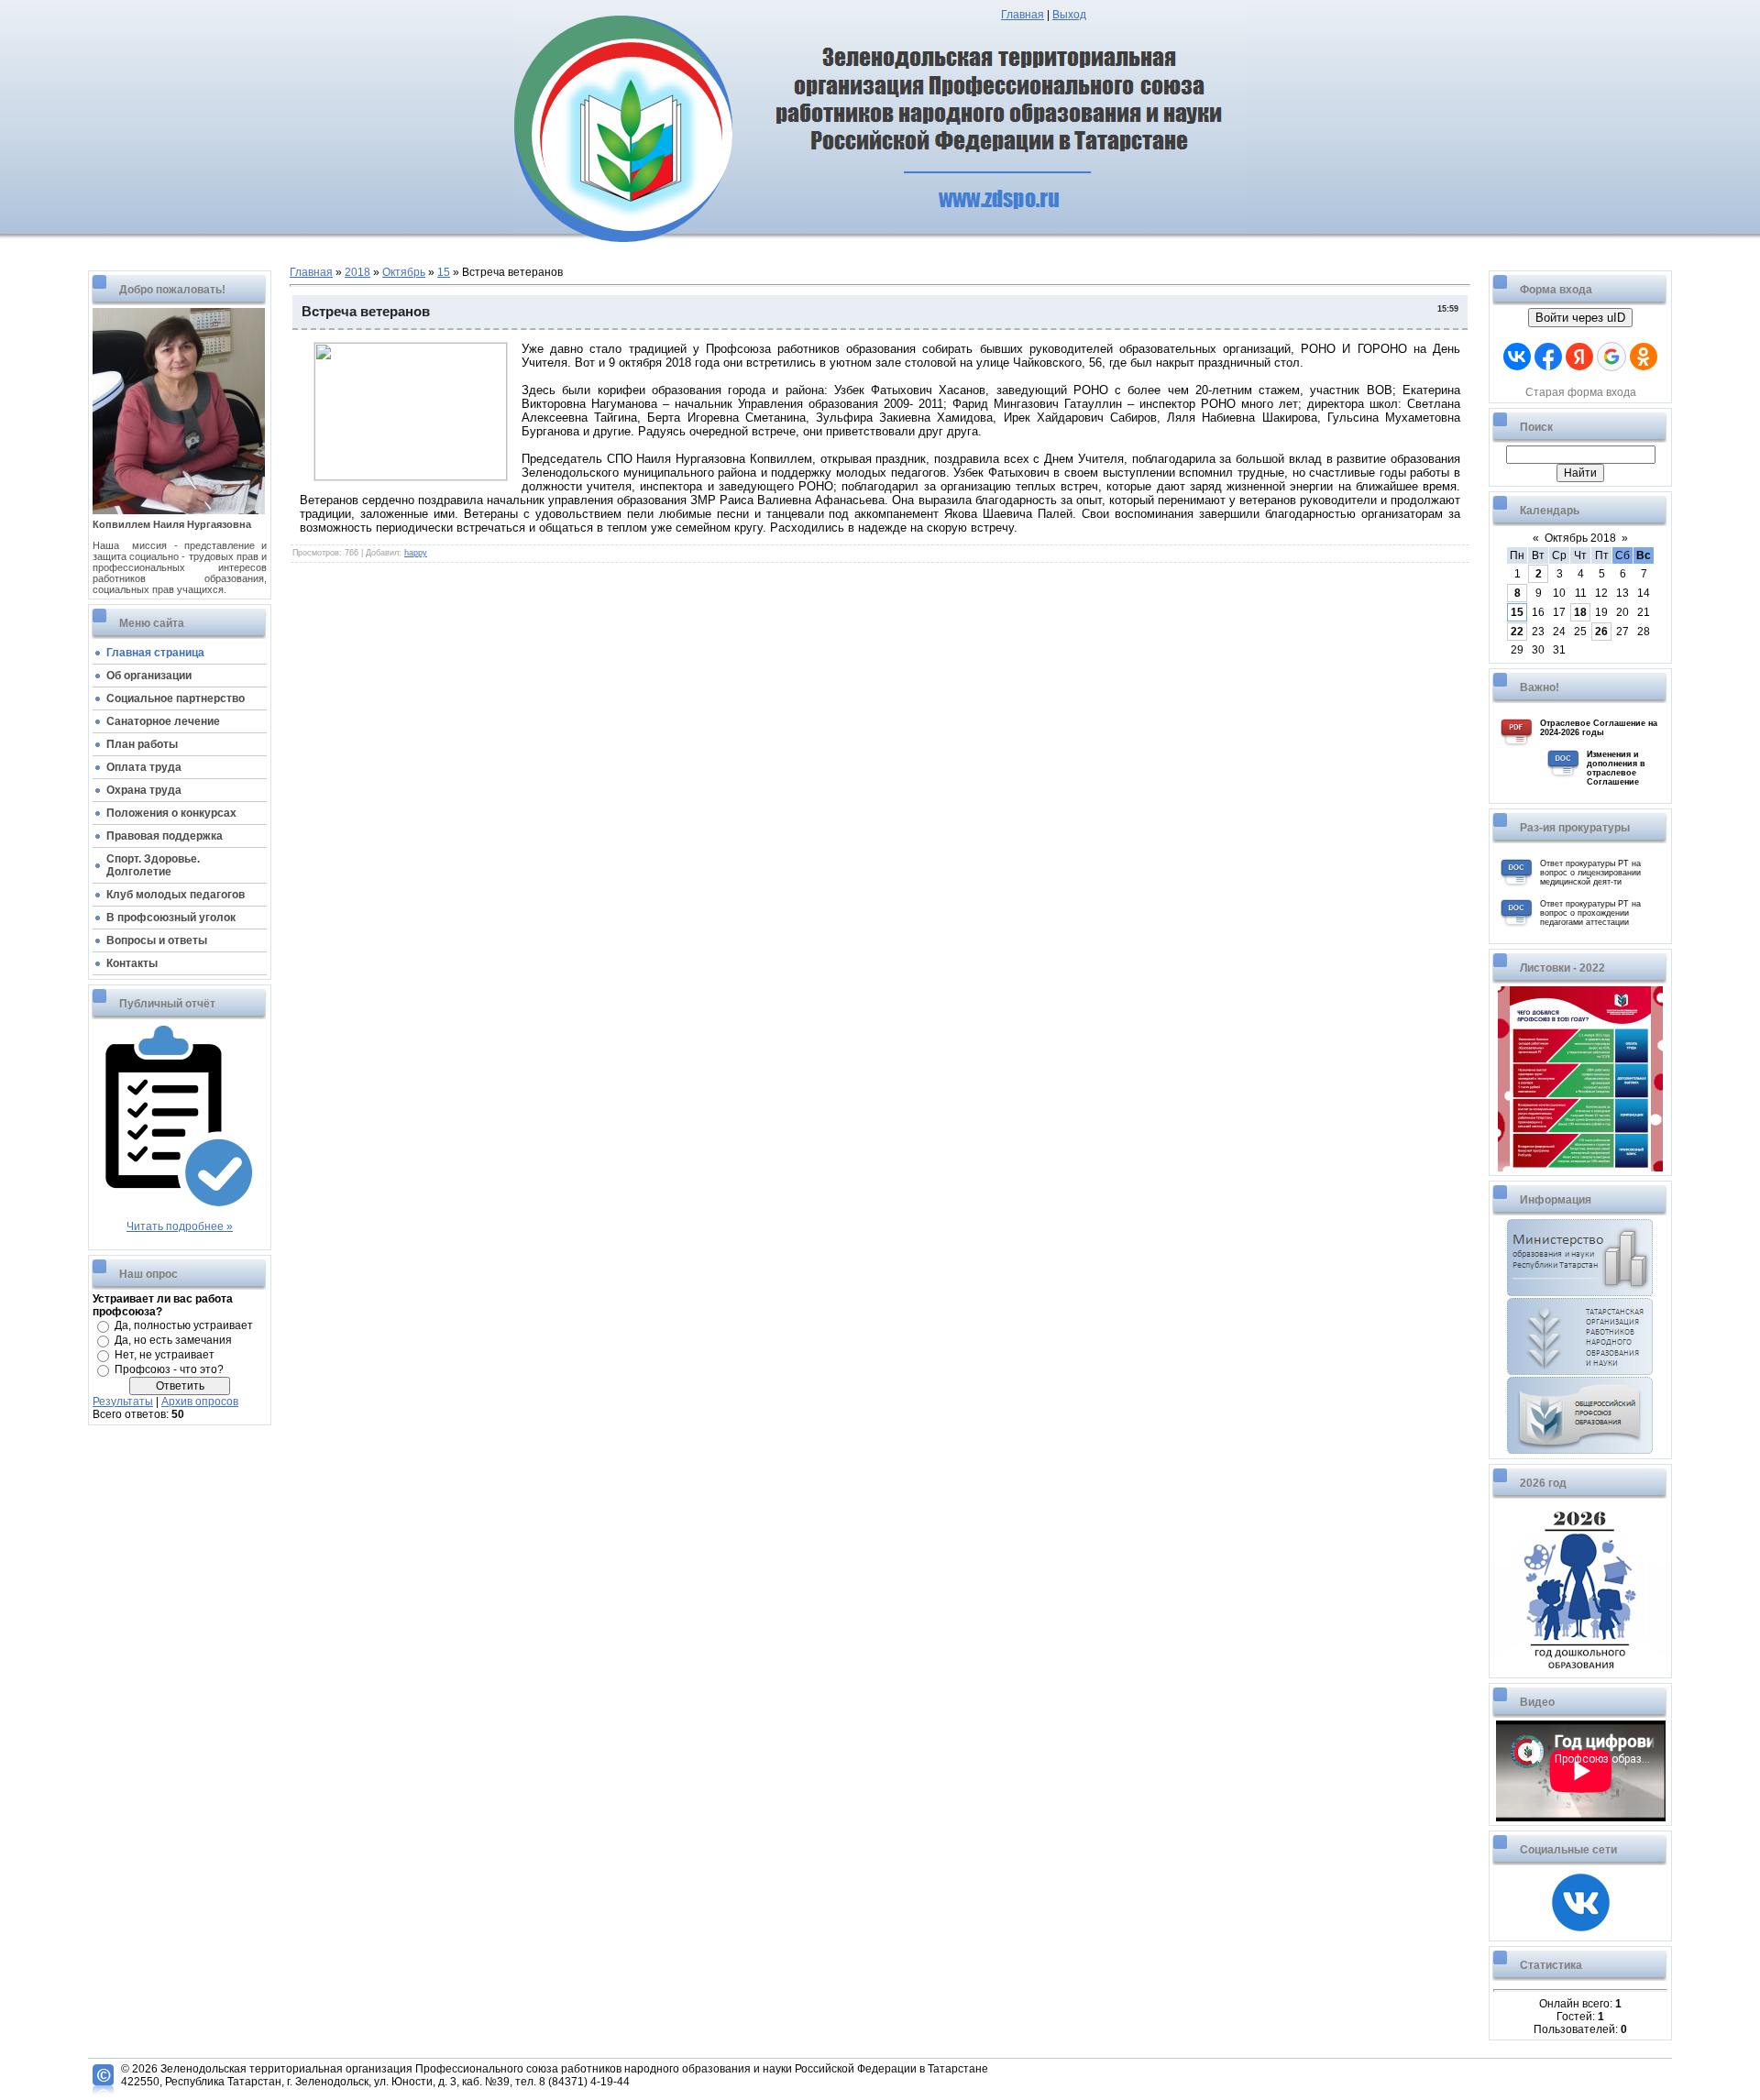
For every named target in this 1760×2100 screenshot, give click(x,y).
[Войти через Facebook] (1548, 357)
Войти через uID (1580, 318)
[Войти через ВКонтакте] (1517, 357)
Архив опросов (200, 1402)
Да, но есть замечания (173, 1340)
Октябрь (404, 272)
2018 (357, 272)
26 (1601, 632)
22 (1517, 632)
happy (416, 553)
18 (1580, 612)
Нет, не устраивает (165, 1355)
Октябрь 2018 (1580, 538)
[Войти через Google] (1611, 357)
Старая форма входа (1581, 392)
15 (444, 272)
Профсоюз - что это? (169, 1369)
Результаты (123, 1402)
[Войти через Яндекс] (1579, 357)
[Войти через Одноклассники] (1644, 357)
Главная (1023, 15)
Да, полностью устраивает (184, 1325)
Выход (1069, 15)
